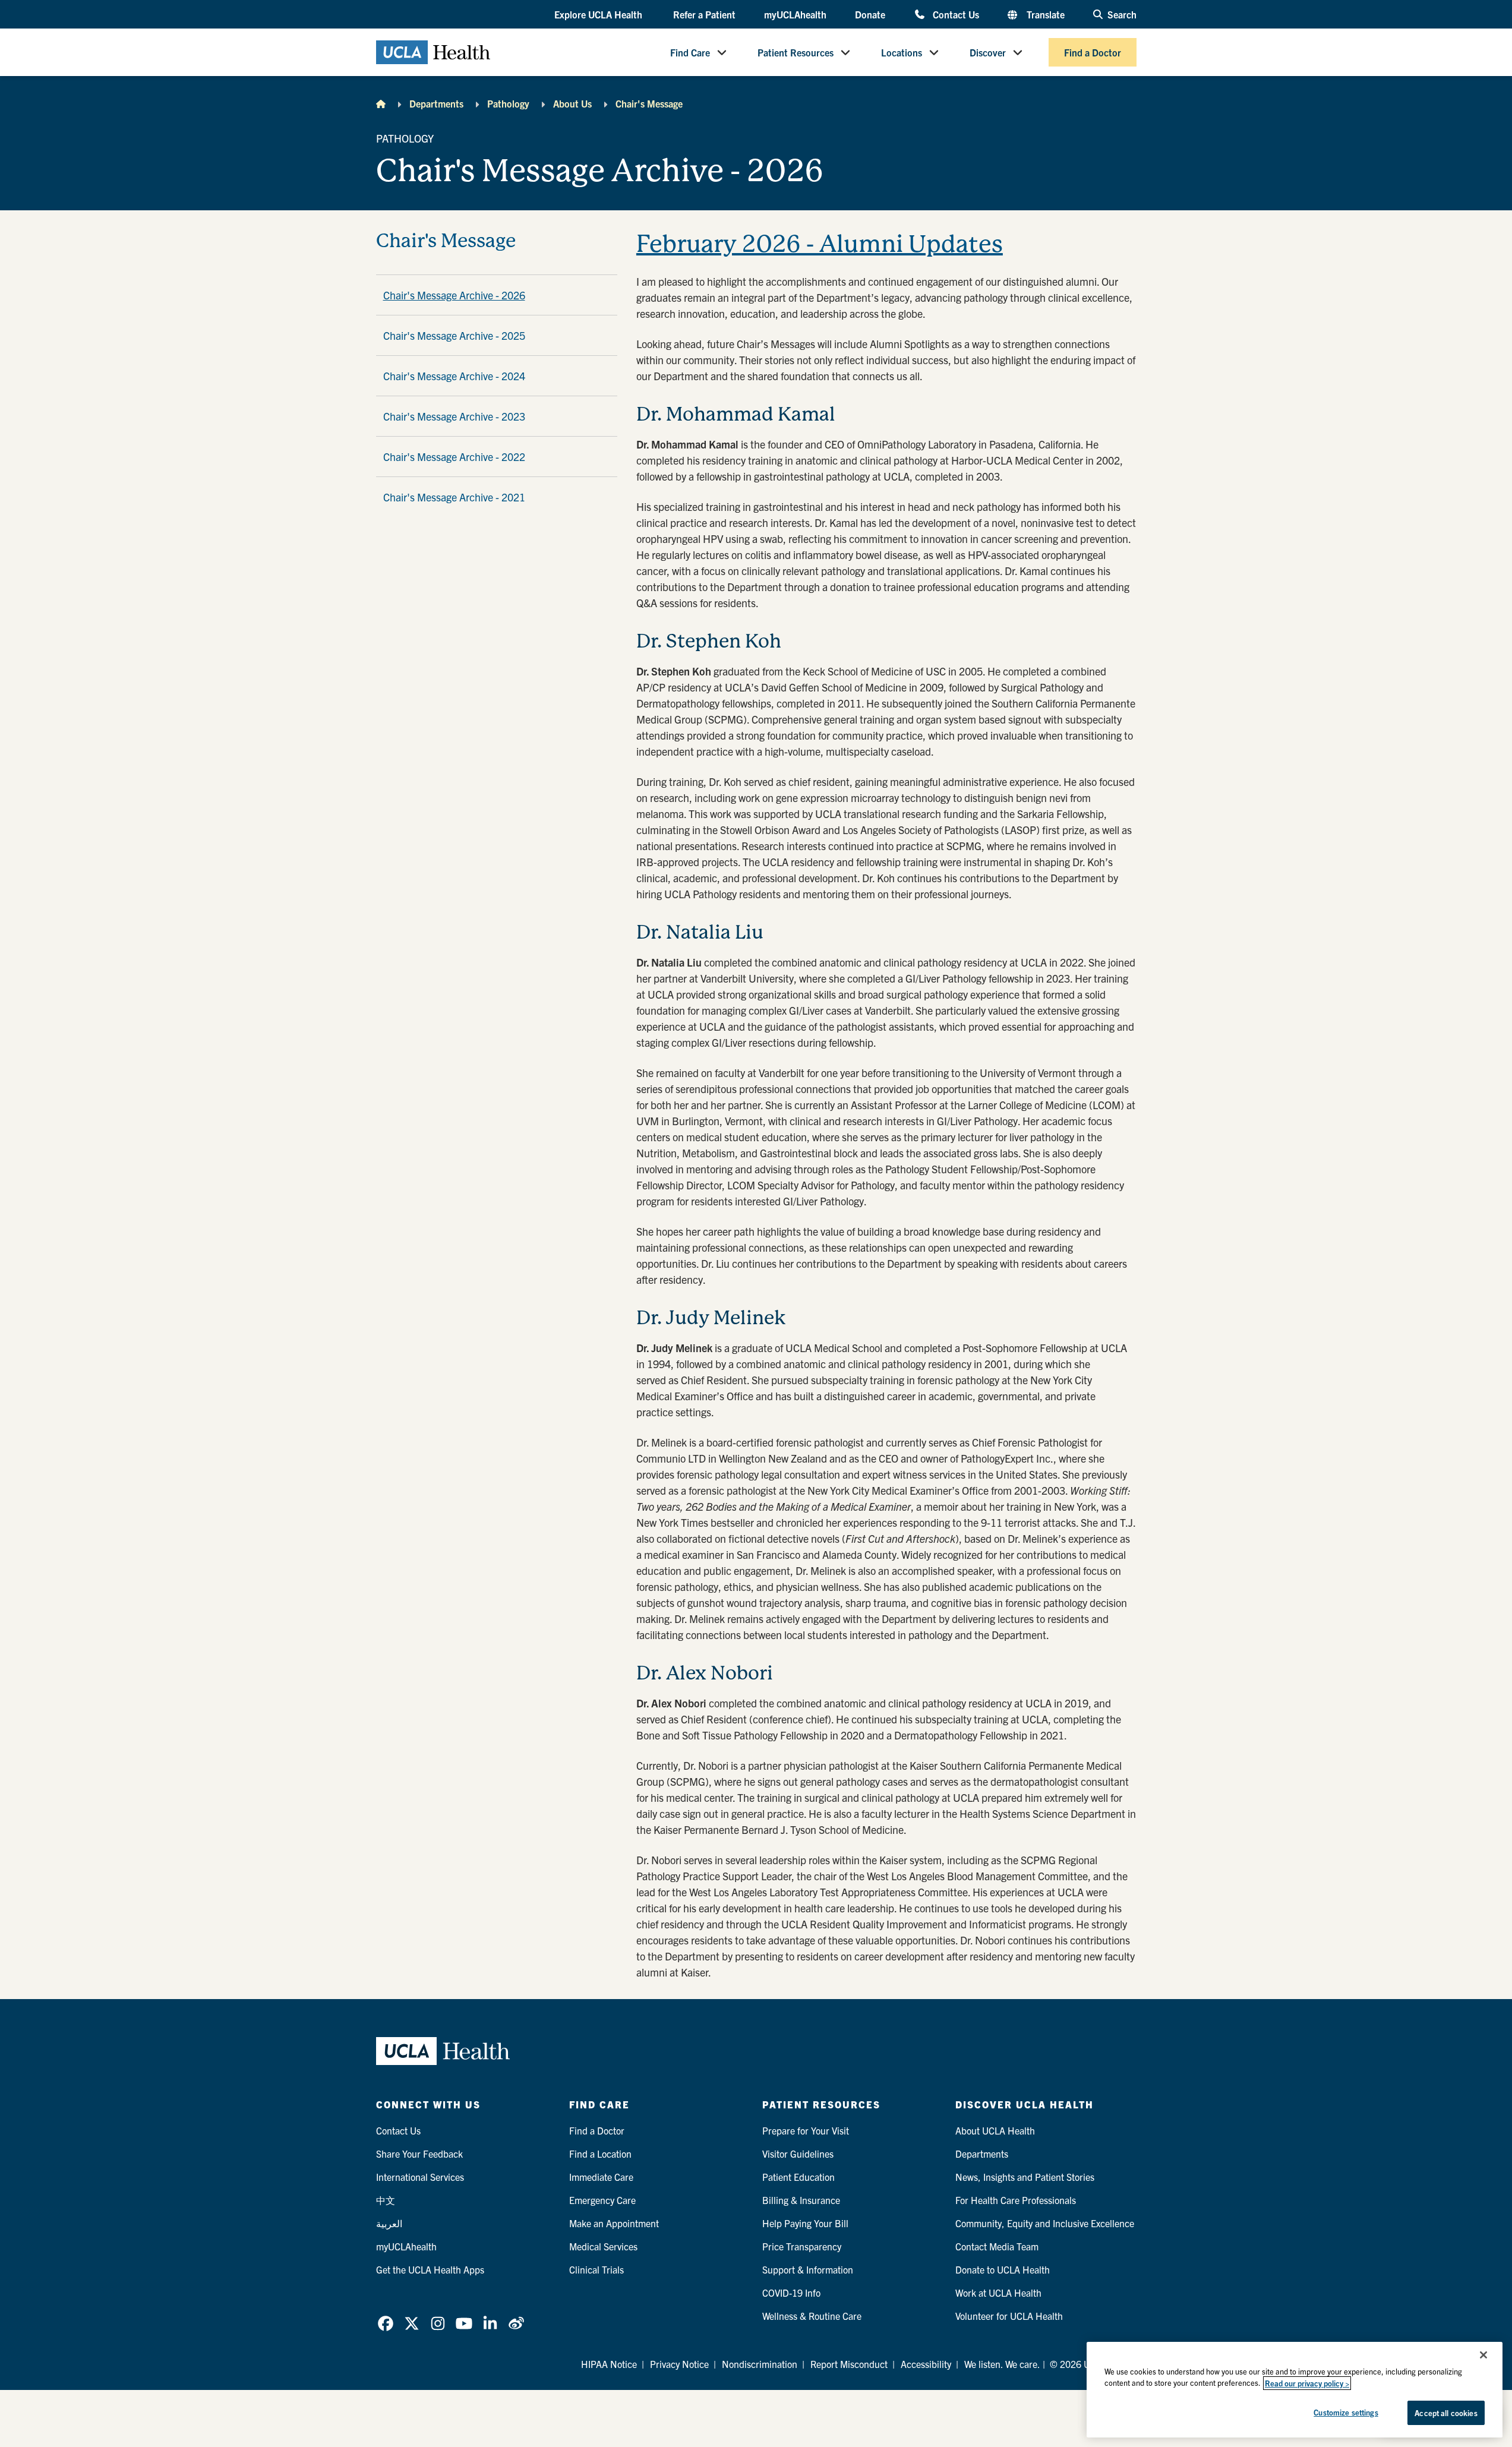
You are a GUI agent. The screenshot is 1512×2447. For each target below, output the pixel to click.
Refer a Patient (704, 14)
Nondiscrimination (760, 2364)
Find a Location (600, 2154)
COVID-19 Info (791, 2293)
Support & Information (808, 2269)
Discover (988, 52)
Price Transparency (802, 2246)
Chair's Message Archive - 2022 (454, 457)
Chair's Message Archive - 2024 (454, 376)
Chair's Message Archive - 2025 (454, 335)
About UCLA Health (995, 2130)
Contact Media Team (997, 2246)
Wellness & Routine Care (812, 2316)
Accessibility (926, 2364)
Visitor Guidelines (798, 2154)
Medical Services (603, 2246)
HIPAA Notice (609, 2364)
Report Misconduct (849, 2364)
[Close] (1483, 2355)
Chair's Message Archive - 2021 (454, 497)
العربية (389, 2223)
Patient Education (798, 2177)
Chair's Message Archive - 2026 (454, 295)
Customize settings (1346, 2412)
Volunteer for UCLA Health (1009, 2316)
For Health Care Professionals (1016, 2200)
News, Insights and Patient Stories (1025, 2177)
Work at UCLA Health (998, 2293)
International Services (420, 2177)
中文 (386, 2200)
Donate (870, 14)
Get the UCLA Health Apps (430, 2269)
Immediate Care (601, 2177)
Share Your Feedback (419, 2154)
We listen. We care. (1002, 2364)
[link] (386, 2323)
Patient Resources (796, 52)
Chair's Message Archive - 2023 (454, 416)
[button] (599, 15)
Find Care (690, 52)
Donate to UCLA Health (1003, 2269)
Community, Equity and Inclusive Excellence (1045, 2223)
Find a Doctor (1093, 52)
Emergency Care (602, 2200)
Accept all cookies (1446, 2413)
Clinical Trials (596, 2269)
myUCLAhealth (795, 14)
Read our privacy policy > (1307, 2383)
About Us (572, 103)
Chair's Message (649, 103)
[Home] (381, 103)
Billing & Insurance (801, 2200)
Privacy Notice (679, 2364)
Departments (436, 103)
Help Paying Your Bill (805, 2223)
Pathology (508, 103)
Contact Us (956, 14)
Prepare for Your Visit (806, 2130)
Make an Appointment (614, 2223)
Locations (902, 52)
